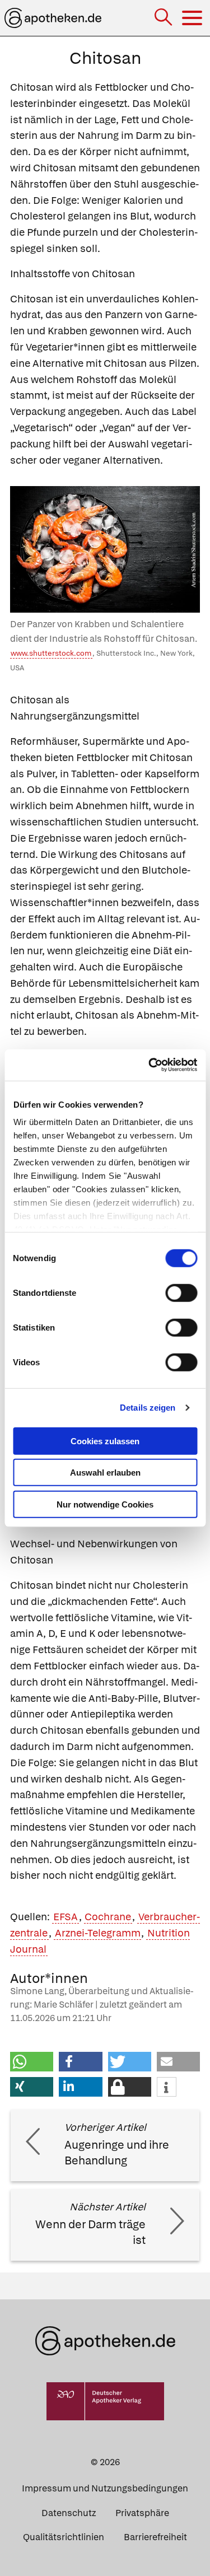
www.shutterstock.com (51, 653)
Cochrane (108, 1917)
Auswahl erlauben (105, 1473)
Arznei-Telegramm (98, 1933)
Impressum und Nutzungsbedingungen (105, 2488)
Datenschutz (69, 2513)
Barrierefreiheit (155, 2537)
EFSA (66, 1917)
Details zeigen (148, 1408)
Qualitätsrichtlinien (64, 2537)
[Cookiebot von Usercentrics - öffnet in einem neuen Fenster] (150, 1065)
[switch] (181, 1292)
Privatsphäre (142, 2513)
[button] (32, 2062)
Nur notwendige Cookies (105, 1504)
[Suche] (164, 18)
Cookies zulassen (105, 1441)
